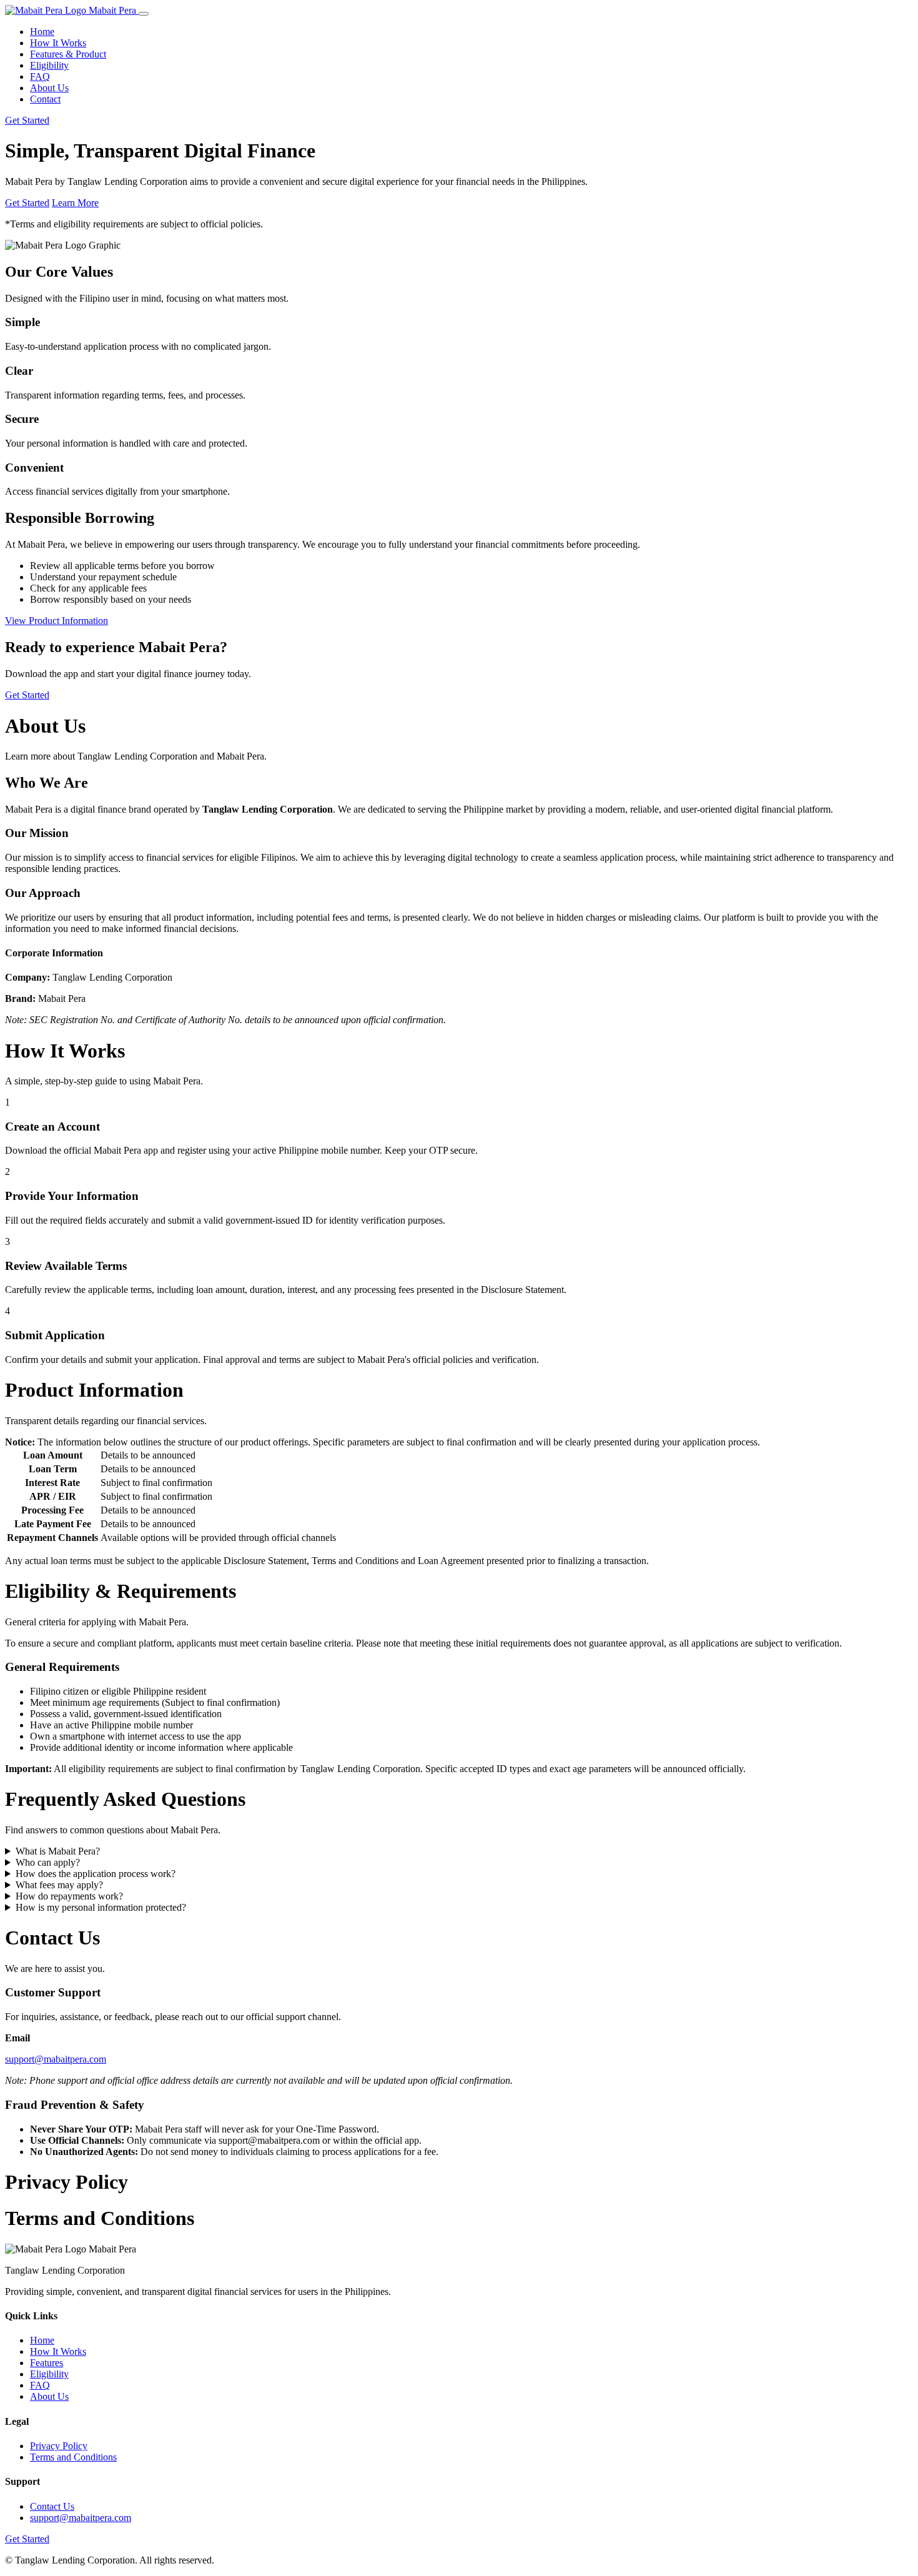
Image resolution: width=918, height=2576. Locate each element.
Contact (45, 99)
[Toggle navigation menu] (144, 14)
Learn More (75, 203)
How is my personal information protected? (101, 1907)
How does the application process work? (96, 1874)
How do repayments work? (69, 1896)
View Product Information (57, 621)
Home (42, 32)
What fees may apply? (59, 1885)
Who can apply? (48, 1862)
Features (47, 2363)
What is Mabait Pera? (58, 1851)
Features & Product (68, 54)
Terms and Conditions (73, 2457)
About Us (49, 88)
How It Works (58, 43)
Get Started (27, 120)
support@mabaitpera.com (56, 2059)
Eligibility (49, 65)
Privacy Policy (59, 2446)
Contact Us (52, 2506)
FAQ (40, 77)
